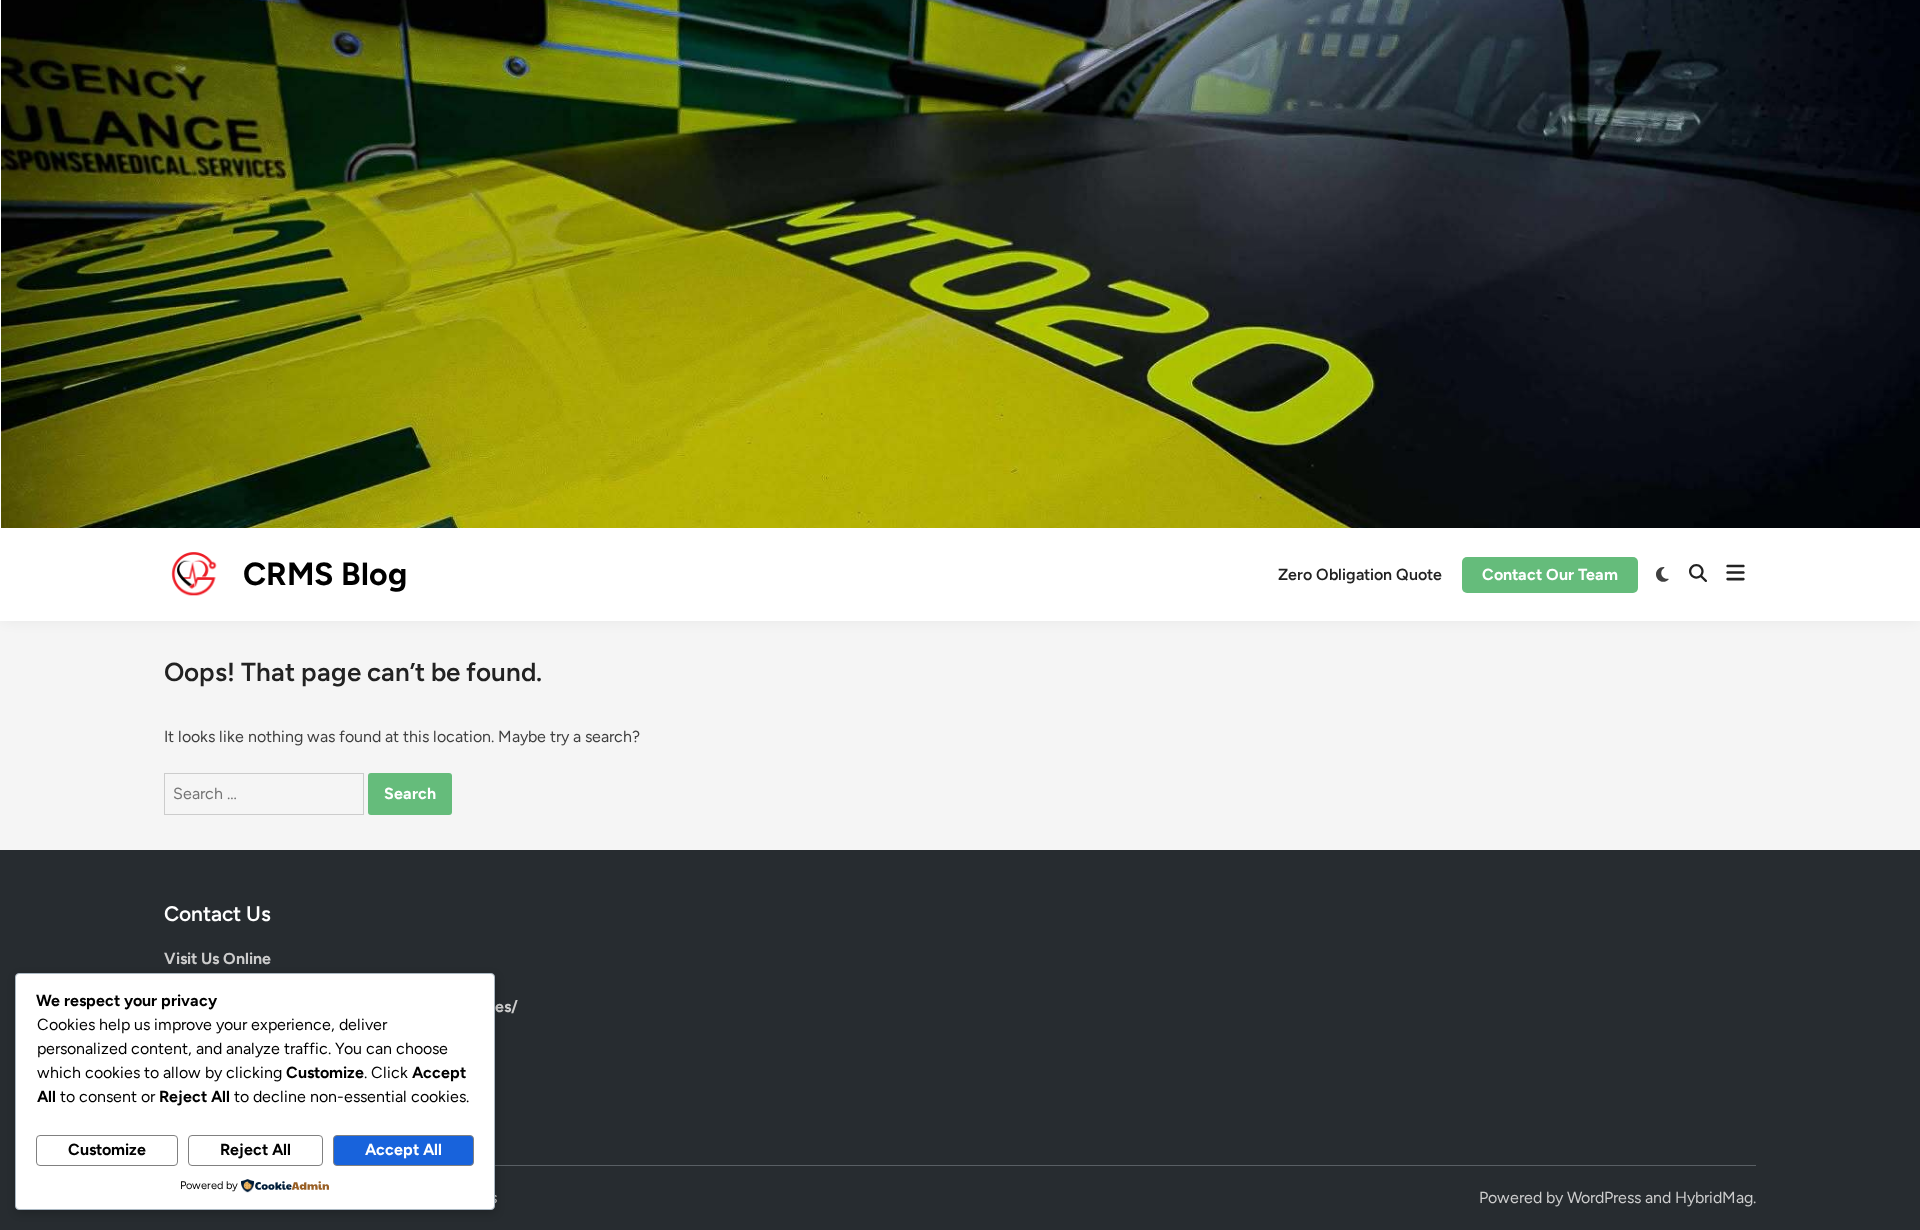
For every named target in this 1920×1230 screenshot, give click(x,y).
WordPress (1604, 1197)
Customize (107, 1149)
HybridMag (1714, 1197)
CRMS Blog (325, 574)
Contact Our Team (1550, 574)
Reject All (255, 1149)
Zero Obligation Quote (1360, 574)
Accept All (403, 1149)
